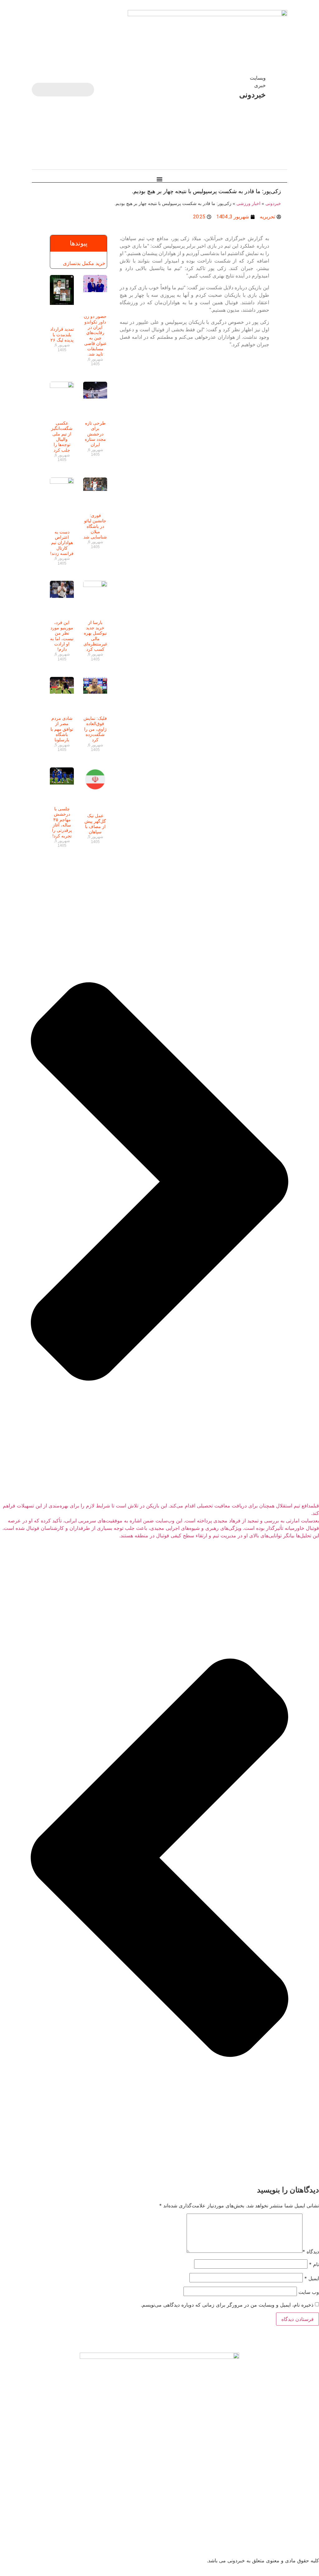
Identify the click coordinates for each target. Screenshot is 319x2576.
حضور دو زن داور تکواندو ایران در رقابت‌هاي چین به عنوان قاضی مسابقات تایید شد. (95, 335)
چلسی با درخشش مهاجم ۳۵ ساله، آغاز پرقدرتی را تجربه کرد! (62, 822)
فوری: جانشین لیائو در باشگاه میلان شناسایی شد (95, 526)
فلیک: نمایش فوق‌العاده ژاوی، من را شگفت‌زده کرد (95, 729)
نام (314, 2264)
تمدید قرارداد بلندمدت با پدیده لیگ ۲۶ (62, 335)
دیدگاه (311, 2252)
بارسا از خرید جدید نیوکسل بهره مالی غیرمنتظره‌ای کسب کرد (95, 636)
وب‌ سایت (309, 2292)
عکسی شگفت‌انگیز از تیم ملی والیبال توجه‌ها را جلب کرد (62, 436)
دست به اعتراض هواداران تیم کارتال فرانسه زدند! (62, 543)
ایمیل (312, 2278)
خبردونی (273, 204)
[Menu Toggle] (159, 179)
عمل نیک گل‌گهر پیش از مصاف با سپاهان (95, 824)
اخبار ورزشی (248, 204)
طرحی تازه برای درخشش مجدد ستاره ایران (95, 434)
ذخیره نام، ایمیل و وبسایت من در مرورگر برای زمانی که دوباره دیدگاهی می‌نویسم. (227, 2305)
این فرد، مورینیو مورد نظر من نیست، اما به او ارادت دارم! (62, 636)
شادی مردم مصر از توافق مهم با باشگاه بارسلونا (62, 729)
